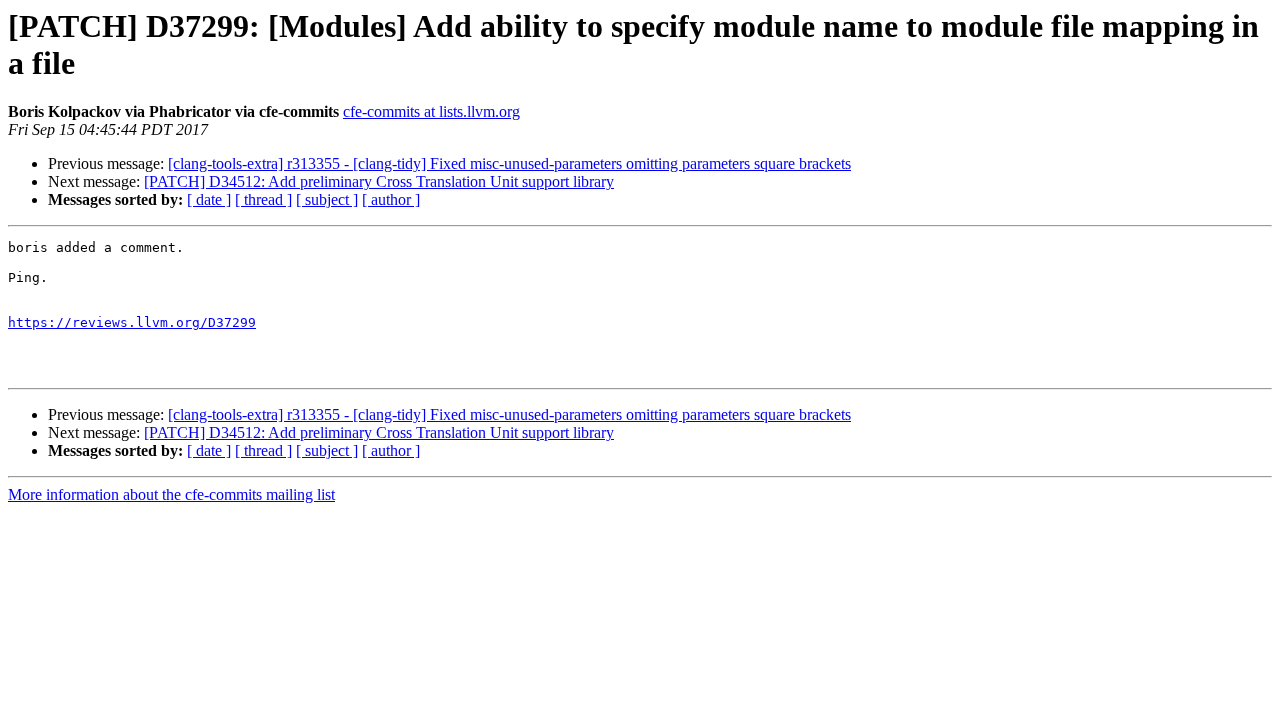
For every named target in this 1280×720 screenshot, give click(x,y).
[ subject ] (327, 199)
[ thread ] (263, 199)
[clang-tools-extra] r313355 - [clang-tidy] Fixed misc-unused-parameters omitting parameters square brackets (509, 163)
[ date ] (209, 199)
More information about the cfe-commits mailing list (171, 494)
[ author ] (391, 199)
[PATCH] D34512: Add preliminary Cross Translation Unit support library (379, 181)
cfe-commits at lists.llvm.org (431, 111)
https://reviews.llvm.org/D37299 (132, 322)
